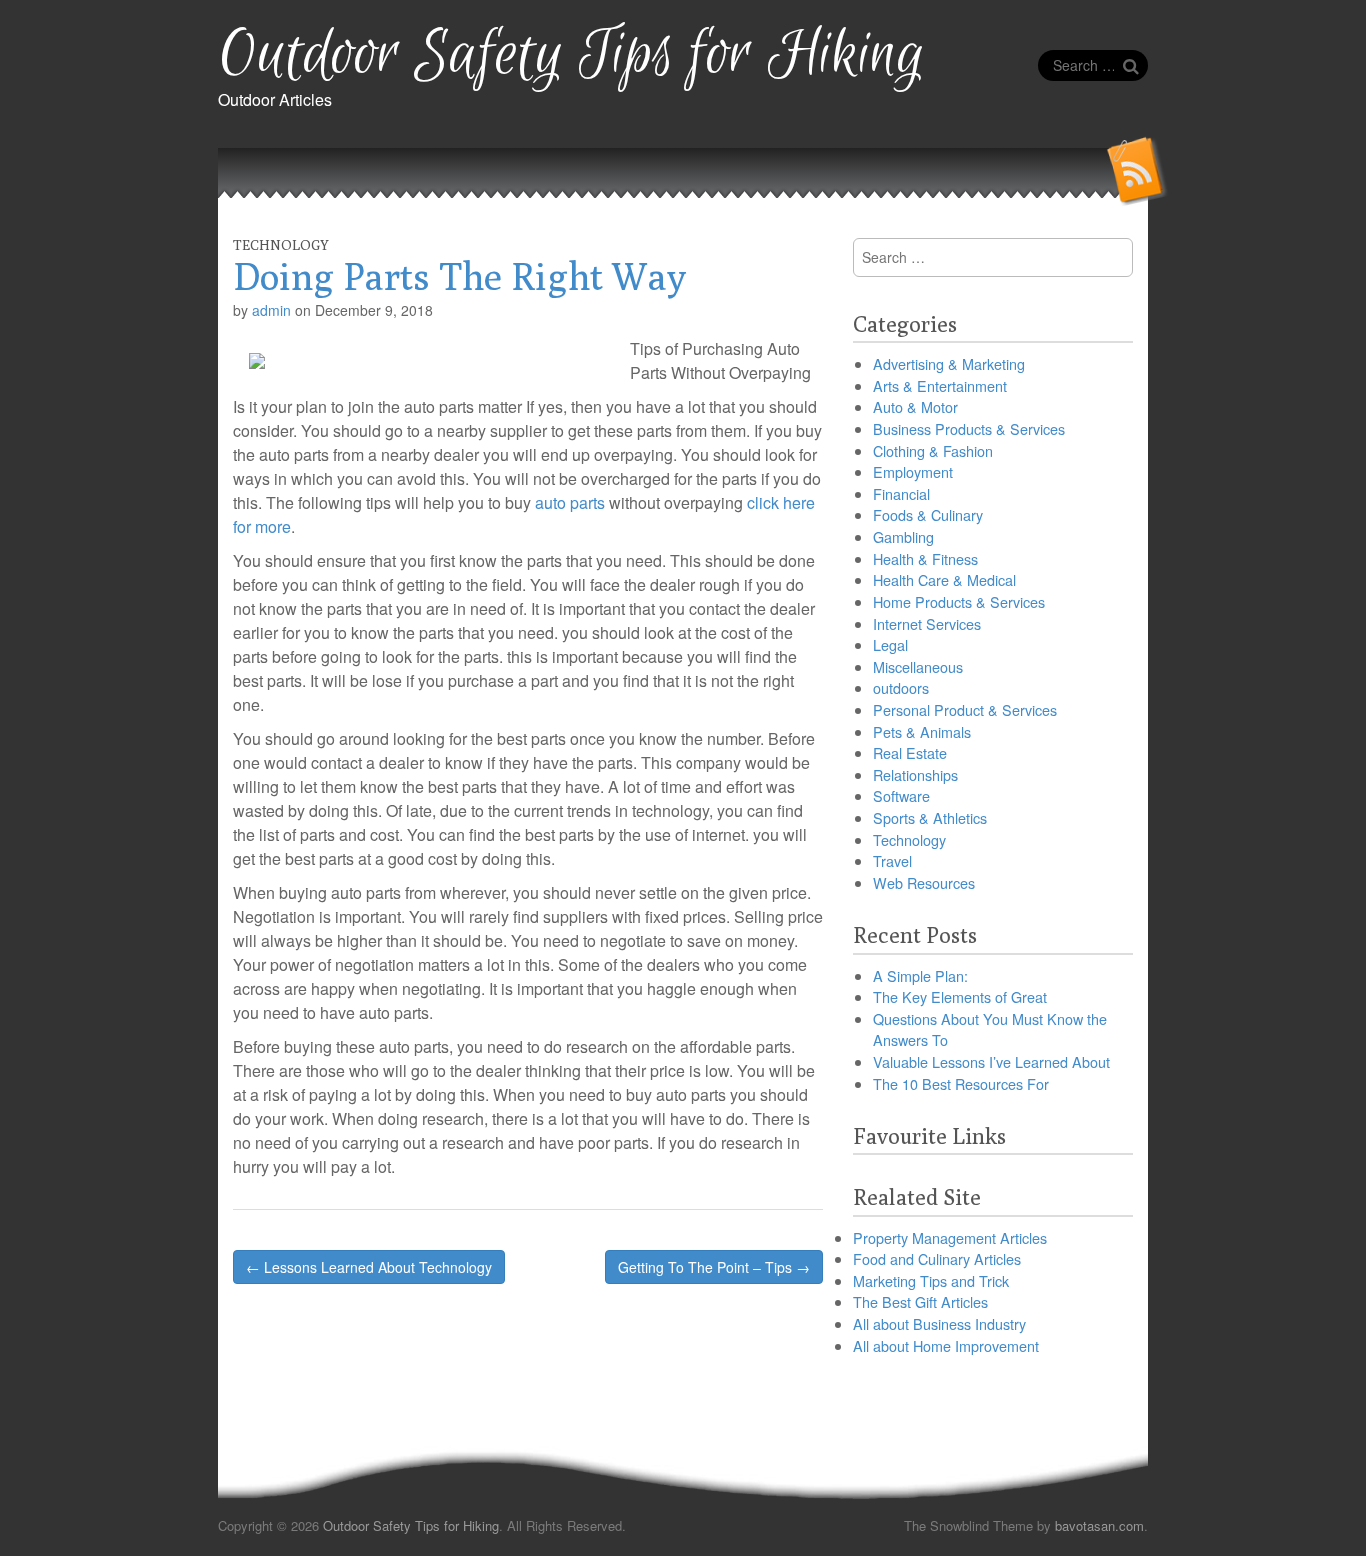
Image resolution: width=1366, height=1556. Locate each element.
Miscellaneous (918, 666)
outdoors (901, 687)
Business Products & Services (969, 428)
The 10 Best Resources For (961, 1083)
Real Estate (910, 752)
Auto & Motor (915, 406)
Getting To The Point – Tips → (714, 1267)
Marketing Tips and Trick (931, 1280)
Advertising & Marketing (949, 363)
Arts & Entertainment (940, 385)
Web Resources (924, 882)
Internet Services (927, 623)
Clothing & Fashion (933, 450)
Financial (901, 493)
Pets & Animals (922, 731)
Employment (913, 471)
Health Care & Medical (944, 579)
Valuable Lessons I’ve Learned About (991, 1061)
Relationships (915, 774)
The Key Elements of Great (960, 996)
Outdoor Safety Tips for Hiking (571, 55)
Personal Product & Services (965, 709)
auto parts (570, 502)
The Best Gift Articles (920, 1301)
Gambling (903, 536)
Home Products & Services (959, 601)
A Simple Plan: (920, 975)
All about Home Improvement (946, 1345)
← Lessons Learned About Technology (369, 1267)
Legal (890, 644)
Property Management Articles (950, 1237)
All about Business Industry (939, 1323)
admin (271, 310)
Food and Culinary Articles (937, 1258)
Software (901, 795)
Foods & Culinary (928, 514)
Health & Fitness (925, 558)
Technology (281, 245)
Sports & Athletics (930, 817)
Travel (892, 860)
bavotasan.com (1099, 1525)
